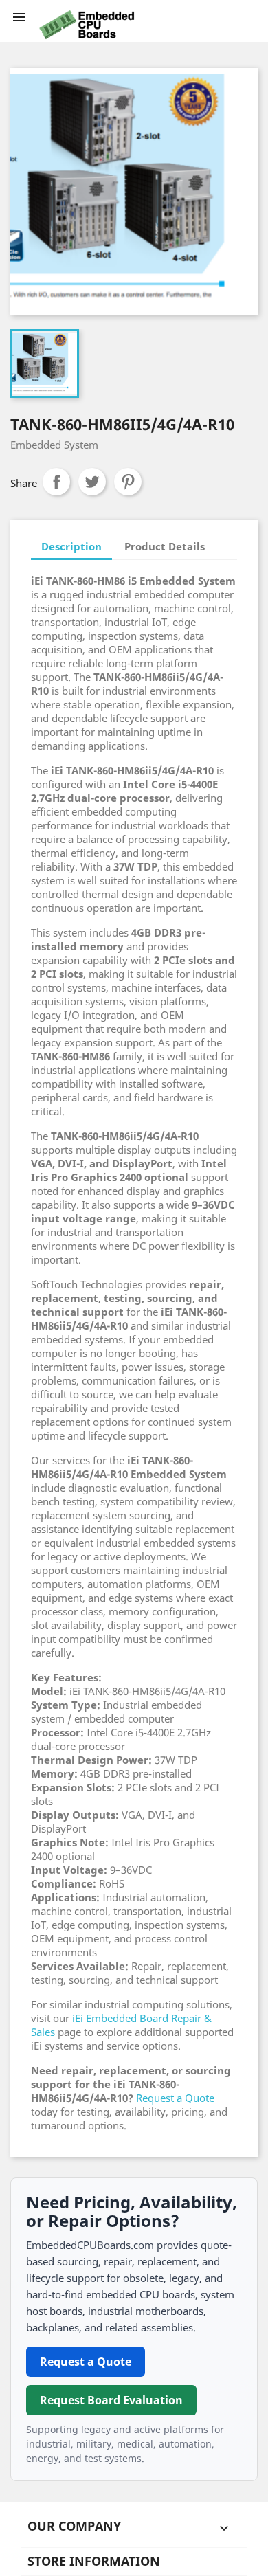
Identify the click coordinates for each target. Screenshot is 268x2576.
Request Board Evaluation (111, 2400)
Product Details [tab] (165, 546)
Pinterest (128, 482)
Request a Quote (175, 2098)
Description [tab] (71, 546)
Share (56, 482)
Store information (94, 2561)
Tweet (92, 482)
